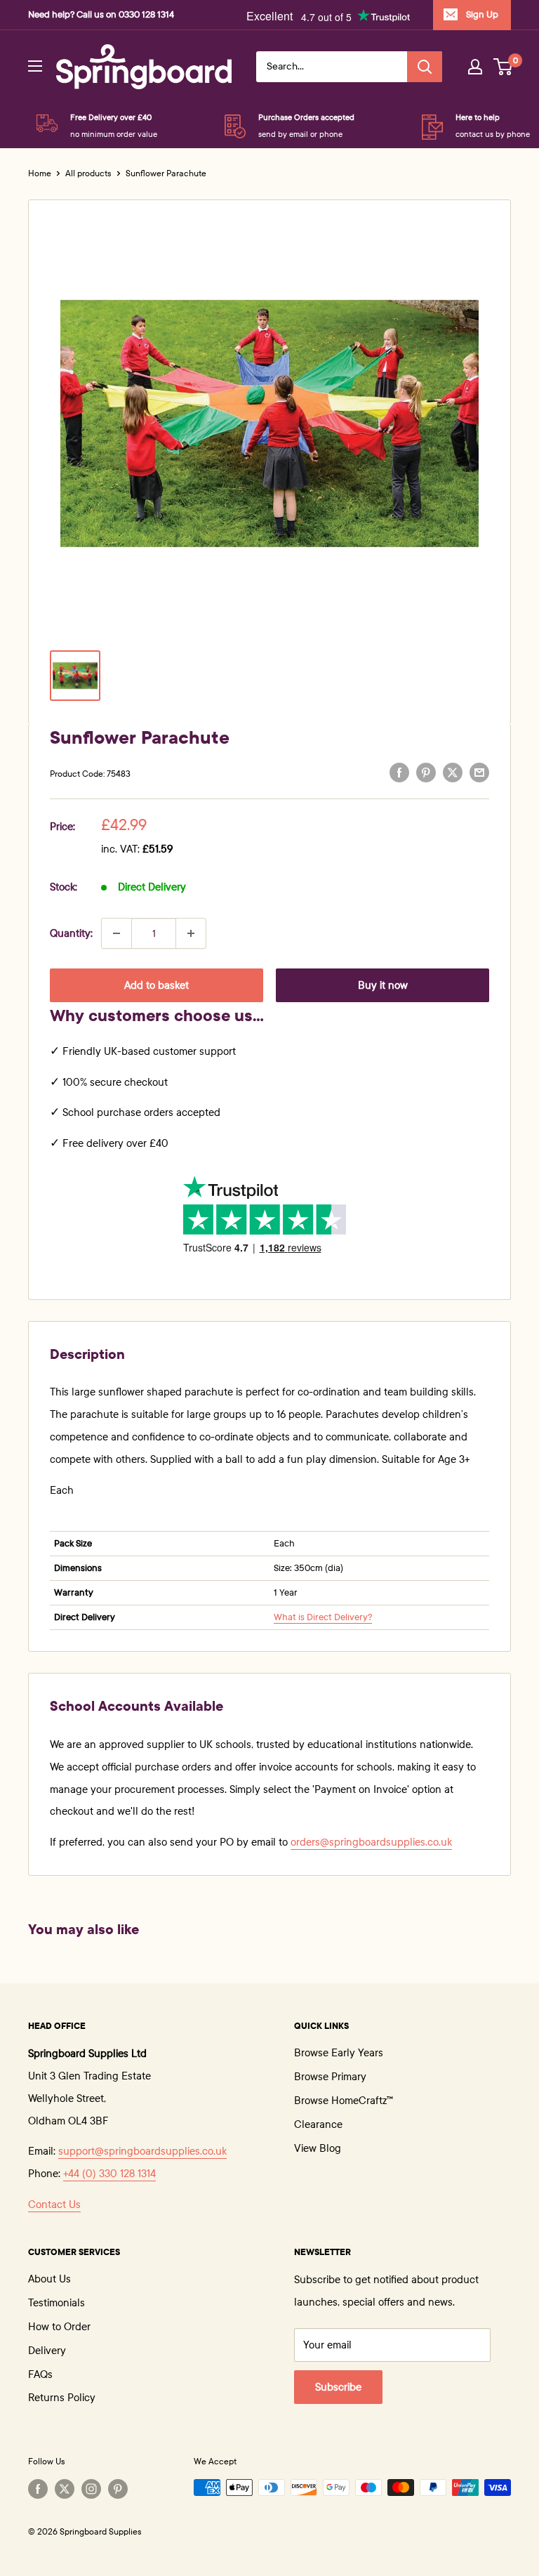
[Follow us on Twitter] (65, 2489)
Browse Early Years (339, 2053)
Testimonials (56, 2303)
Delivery (47, 2351)
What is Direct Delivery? (323, 1617)
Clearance (318, 2124)
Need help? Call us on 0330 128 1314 (101, 15)
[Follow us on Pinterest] (118, 2489)
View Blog (318, 2148)
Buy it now (383, 985)
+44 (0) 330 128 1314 (109, 2174)
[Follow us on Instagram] (91, 2489)
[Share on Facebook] (399, 772)
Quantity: (71, 933)
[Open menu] (35, 66)
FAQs (40, 2374)
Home (40, 173)
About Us (49, 2279)
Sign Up (482, 15)
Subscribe (338, 2387)
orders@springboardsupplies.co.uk (371, 1842)
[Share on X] (453, 772)
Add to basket (157, 985)
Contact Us (54, 2204)
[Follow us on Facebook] (38, 2489)
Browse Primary (330, 2077)
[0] (504, 67)
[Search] (425, 67)
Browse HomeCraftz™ (344, 2101)
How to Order (59, 2327)
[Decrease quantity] (117, 933)
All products (88, 173)
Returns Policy (62, 2398)
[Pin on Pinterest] (426, 772)
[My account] (475, 67)
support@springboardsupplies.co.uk (142, 2151)
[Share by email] (479, 772)
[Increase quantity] (191, 933)
